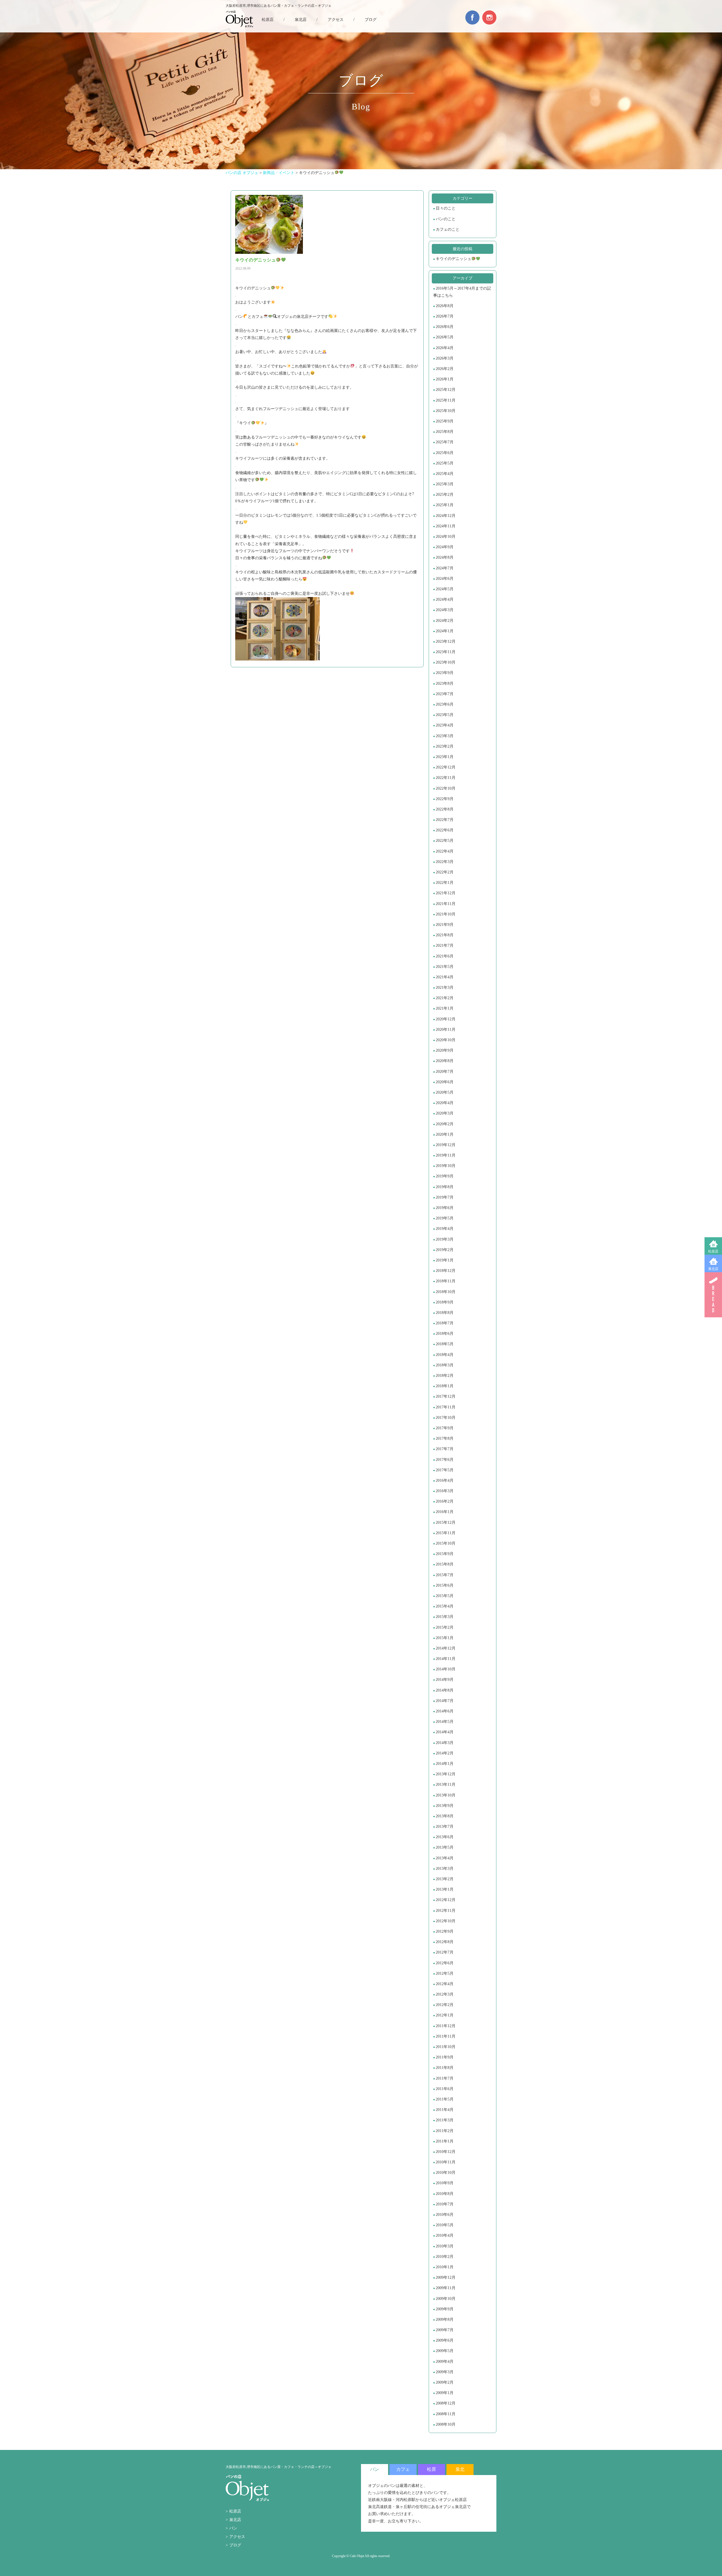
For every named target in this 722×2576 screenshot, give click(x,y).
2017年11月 (446, 1407)
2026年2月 (445, 369)
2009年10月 (446, 2299)
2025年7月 (445, 442)
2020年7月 (445, 1072)
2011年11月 (446, 2036)
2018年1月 (445, 1386)
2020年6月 (445, 1082)
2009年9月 (445, 2309)
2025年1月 (445, 505)
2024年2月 (445, 621)
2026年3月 (445, 358)
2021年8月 (445, 935)
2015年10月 (446, 1543)
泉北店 (713, 1269)
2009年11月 (446, 2288)
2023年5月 (445, 715)
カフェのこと (448, 229)
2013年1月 (445, 1889)
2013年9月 (445, 1806)
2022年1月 (445, 883)
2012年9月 (445, 1931)
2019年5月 (445, 1218)
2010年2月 (445, 2257)
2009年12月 (446, 2277)
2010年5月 (445, 2225)
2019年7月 (445, 1197)
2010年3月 (445, 2246)
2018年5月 (445, 1344)
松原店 (713, 1251)
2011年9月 (445, 2057)
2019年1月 (445, 1260)
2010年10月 (446, 2173)
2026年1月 (445, 379)
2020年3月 (445, 1113)
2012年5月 (445, 1973)
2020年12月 (446, 1019)
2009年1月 (445, 2393)
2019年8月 (445, 1187)
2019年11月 (446, 1155)
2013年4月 (445, 1858)
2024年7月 (445, 568)
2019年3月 (445, 1239)
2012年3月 (445, 1994)
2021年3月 (445, 988)
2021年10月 (446, 914)
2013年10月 (446, 1795)
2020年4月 (445, 1103)
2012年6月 (445, 1963)
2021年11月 (446, 904)
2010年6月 (445, 2215)
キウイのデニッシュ (454, 259)
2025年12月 (446, 390)
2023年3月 (445, 736)
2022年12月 (446, 767)
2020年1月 (445, 1134)
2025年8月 (445, 432)
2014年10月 (446, 1669)
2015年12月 (446, 1523)
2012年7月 (445, 1952)
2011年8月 (445, 2068)
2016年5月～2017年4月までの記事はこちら (462, 292)
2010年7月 (445, 2204)
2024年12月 (446, 516)
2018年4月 (445, 1355)
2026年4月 (445, 348)
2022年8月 (445, 809)
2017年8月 (445, 1438)
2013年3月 (445, 1869)
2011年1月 (445, 2141)
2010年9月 (445, 2183)
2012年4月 (445, 1984)
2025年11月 (446, 400)
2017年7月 (445, 1449)
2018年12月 (446, 1271)
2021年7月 (445, 945)
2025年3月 (445, 484)
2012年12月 (446, 1900)
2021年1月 (445, 1008)
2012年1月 (445, 2015)
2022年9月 (445, 799)
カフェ (403, 2469)
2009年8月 (445, 2319)
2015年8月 (445, 1564)
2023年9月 (445, 673)
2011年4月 (445, 2110)
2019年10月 (446, 1166)
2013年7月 (445, 1827)
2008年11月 (446, 2414)
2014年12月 (446, 1648)
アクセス (336, 20)
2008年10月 (446, 2424)
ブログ (371, 20)
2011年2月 (445, 2131)
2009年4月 (445, 2362)
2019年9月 (445, 1176)
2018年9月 (445, 1302)
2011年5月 (445, 2099)
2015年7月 (445, 1575)
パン (233, 2528)
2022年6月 (445, 830)
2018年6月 (445, 1334)
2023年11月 (446, 652)
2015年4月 (445, 1606)
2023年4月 (445, 725)
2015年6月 (445, 1585)
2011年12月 (446, 2026)
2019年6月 (445, 1208)
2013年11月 (446, 1785)
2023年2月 (445, 746)
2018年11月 (446, 1281)
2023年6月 (445, 704)
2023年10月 (446, 662)
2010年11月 (446, 2162)
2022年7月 (445, 820)
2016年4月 (445, 1480)
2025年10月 (446, 411)
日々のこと (446, 208)
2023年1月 (445, 757)
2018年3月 (445, 1365)
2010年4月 (445, 2235)
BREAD (713, 1295)
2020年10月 (446, 1040)
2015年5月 (445, 1596)
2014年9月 (445, 1680)
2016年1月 (445, 1512)
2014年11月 (446, 1659)
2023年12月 (446, 641)
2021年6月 (445, 956)
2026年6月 (445, 327)
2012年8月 (445, 1942)
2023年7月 (445, 694)
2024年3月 (445, 610)
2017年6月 (445, 1460)
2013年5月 (445, 1847)
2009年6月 (445, 2340)
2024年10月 (446, 537)
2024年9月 (445, 547)
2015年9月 (445, 1554)
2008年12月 (446, 2403)
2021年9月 (445, 925)
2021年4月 (445, 977)
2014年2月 (445, 1753)
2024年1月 (445, 631)
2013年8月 (445, 1816)
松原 (432, 2469)
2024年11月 (446, 526)
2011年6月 (445, 2089)
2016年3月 (445, 1491)
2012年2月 (445, 2005)
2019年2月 (445, 1250)
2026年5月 (445, 337)
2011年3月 (445, 2120)
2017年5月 (445, 1470)
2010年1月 (445, 2267)
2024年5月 (445, 589)
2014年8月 (445, 1690)
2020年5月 (445, 1092)
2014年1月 (445, 1764)
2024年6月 (445, 579)
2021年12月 (446, 893)
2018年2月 (445, 1376)
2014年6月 (445, 1711)
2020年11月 (446, 1030)
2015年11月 (446, 1533)
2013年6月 (445, 1837)
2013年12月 (446, 1774)
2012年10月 (446, 1921)
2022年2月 (445, 872)
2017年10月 (446, 1418)
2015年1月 (445, 1638)
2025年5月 (445, 463)
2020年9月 (445, 1050)
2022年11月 (446, 778)
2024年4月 (445, 599)
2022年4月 (445, 851)
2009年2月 (445, 2382)
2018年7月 (445, 1323)
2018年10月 (446, 1292)
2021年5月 (445, 967)
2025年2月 (445, 495)
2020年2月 (445, 1124)
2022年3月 (445, 862)
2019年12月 (446, 1145)
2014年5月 (445, 1722)
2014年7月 (445, 1701)
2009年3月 (445, 2372)
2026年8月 (445, 306)
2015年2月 (445, 1627)
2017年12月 (446, 1396)
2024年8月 (445, 557)
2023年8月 (445, 683)
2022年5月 (445, 841)
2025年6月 (445, 453)
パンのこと (446, 219)
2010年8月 (445, 2194)
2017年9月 (445, 1428)
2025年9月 (445, 421)
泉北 (460, 2469)
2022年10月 (446, 788)
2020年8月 (445, 1061)
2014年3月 (445, 1743)
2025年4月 (445, 474)
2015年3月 (445, 1617)
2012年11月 (446, 1911)
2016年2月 (445, 1501)
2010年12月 (446, 2152)
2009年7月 (445, 2330)
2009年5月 (445, 2351)
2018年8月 (445, 1313)
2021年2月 (445, 998)
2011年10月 (446, 2047)
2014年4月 (445, 1732)
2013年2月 (445, 1879)
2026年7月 (445, 316)
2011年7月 (445, 2078)
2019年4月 (445, 1229)
